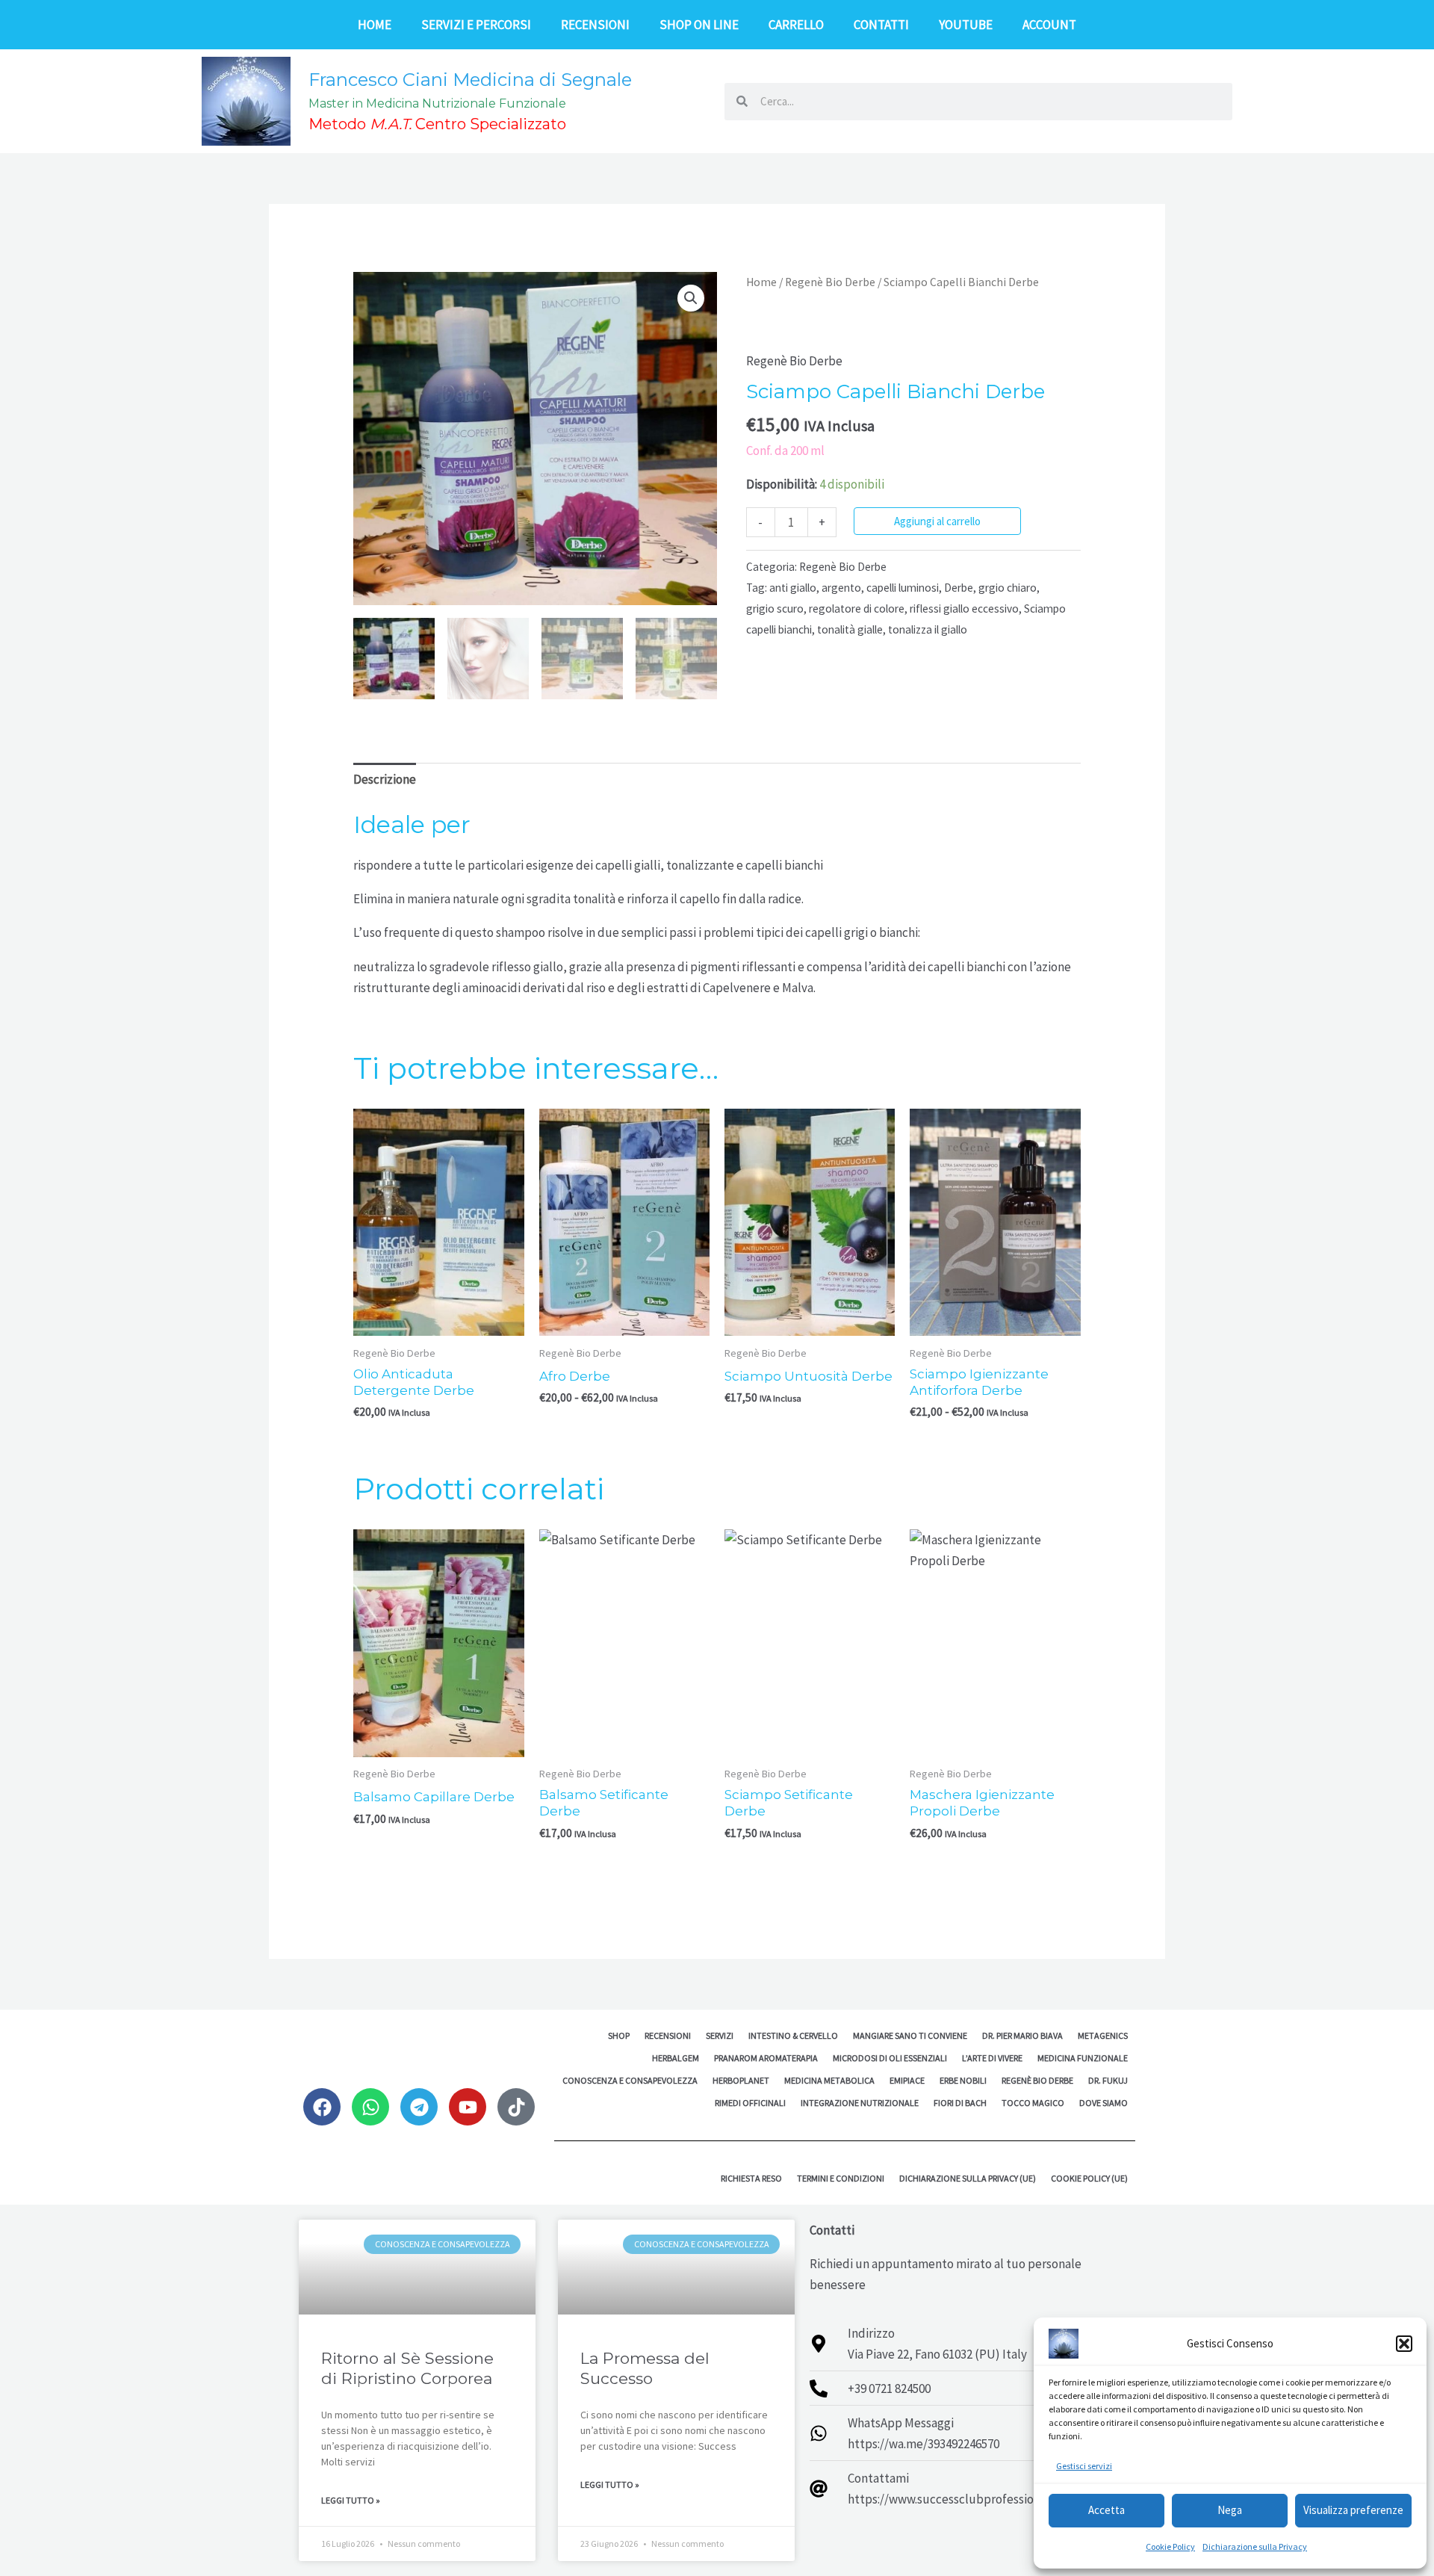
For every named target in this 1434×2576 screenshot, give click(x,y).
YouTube (966, 25)
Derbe (959, 588)
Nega (1230, 2510)
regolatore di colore (857, 609)
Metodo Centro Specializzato (437, 124)
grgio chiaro (1008, 588)
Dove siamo (1104, 2103)
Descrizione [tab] (385, 779)
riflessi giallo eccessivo (964, 609)
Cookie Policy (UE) (1089, 2178)
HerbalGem (676, 2058)
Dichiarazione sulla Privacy (1255, 2546)
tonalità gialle (850, 629)
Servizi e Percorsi (476, 25)
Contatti (881, 25)
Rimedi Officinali (750, 2103)
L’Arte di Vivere (992, 2058)
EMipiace (907, 2080)
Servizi (720, 2035)
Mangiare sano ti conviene (910, 2035)
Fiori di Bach (960, 2103)
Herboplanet (741, 2080)
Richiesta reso (751, 2178)
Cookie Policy (1170, 2546)
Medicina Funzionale (1083, 2058)
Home (375, 25)
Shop (619, 2035)
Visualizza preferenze (1353, 2510)
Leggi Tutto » (351, 2500)
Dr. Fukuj (1108, 2080)
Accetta (1106, 2510)
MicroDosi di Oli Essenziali (890, 2058)
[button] (1404, 2344)
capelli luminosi (903, 588)
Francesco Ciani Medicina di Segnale (470, 80)
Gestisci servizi (1084, 2466)
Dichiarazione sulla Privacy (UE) (968, 2178)
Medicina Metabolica (829, 2080)
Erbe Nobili (963, 2080)
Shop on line (699, 25)
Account (1049, 25)
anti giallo (793, 588)
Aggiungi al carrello (937, 521)
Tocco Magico (1033, 2103)
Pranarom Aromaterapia (766, 2058)
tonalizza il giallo (928, 629)
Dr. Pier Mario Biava (1022, 2035)
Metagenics (1103, 2035)
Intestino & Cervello (793, 2035)
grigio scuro (775, 609)
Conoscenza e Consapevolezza (630, 2080)
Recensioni (595, 25)
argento (841, 588)
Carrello (796, 25)
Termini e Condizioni (841, 2178)
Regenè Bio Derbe (830, 282)
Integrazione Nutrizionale (860, 2103)
